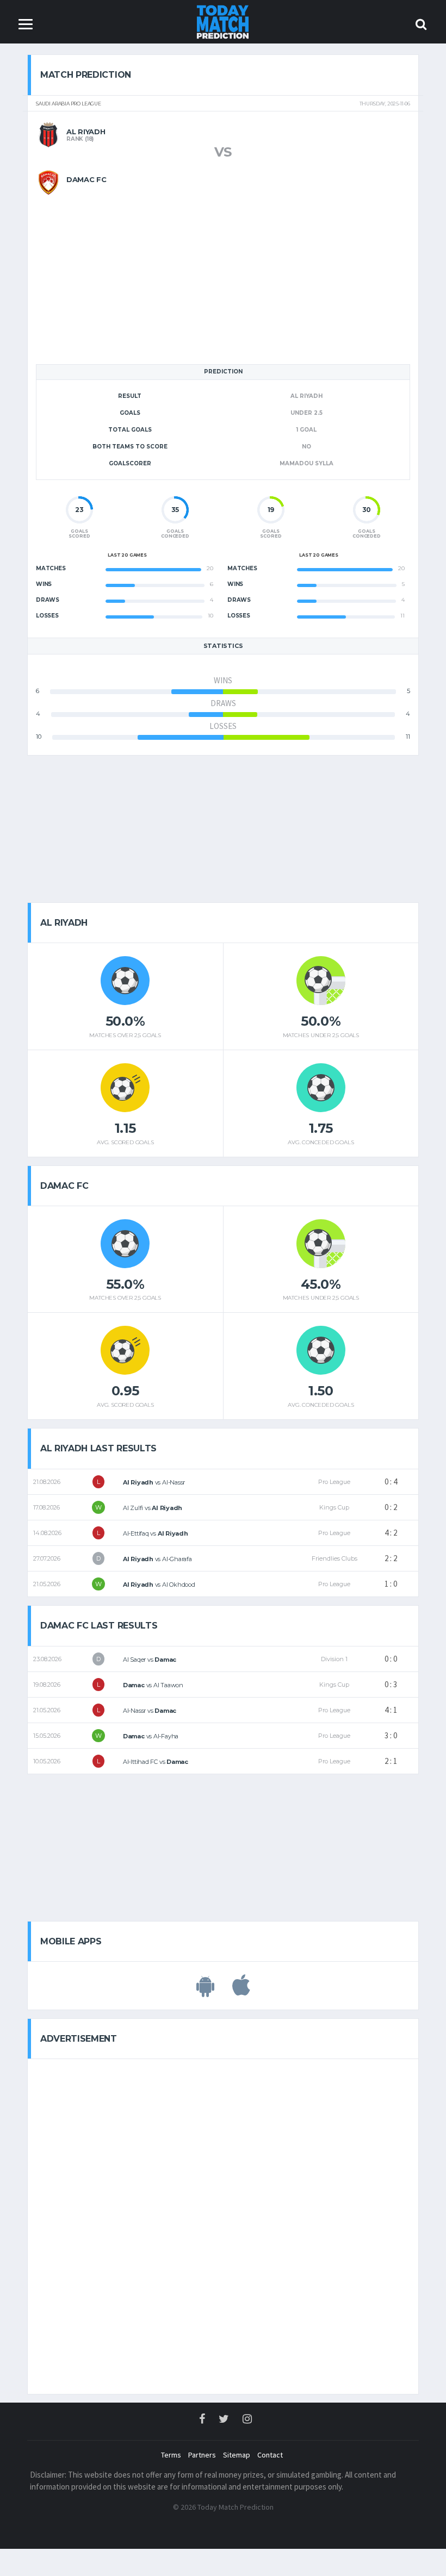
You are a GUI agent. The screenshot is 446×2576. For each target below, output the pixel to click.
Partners (202, 2455)
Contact (270, 2455)
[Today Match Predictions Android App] (205, 1991)
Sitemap (237, 2455)
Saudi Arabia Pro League (69, 104)
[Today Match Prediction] (223, 21)
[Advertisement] (223, 271)
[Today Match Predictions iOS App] (241, 1991)
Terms (171, 2455)
